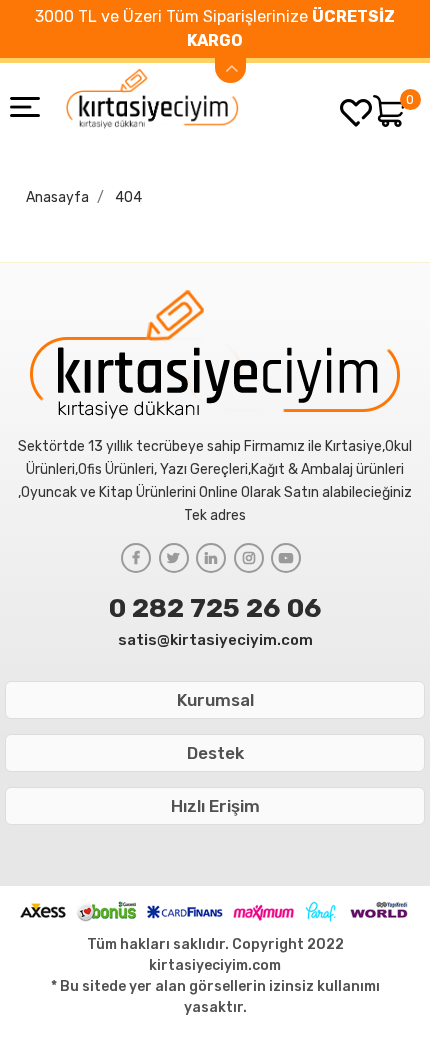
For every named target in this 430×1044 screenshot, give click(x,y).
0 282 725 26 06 (215, 608)
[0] (389, 111)
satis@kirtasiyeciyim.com (215, 640)
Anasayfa (57, 197)
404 (128, 197)
